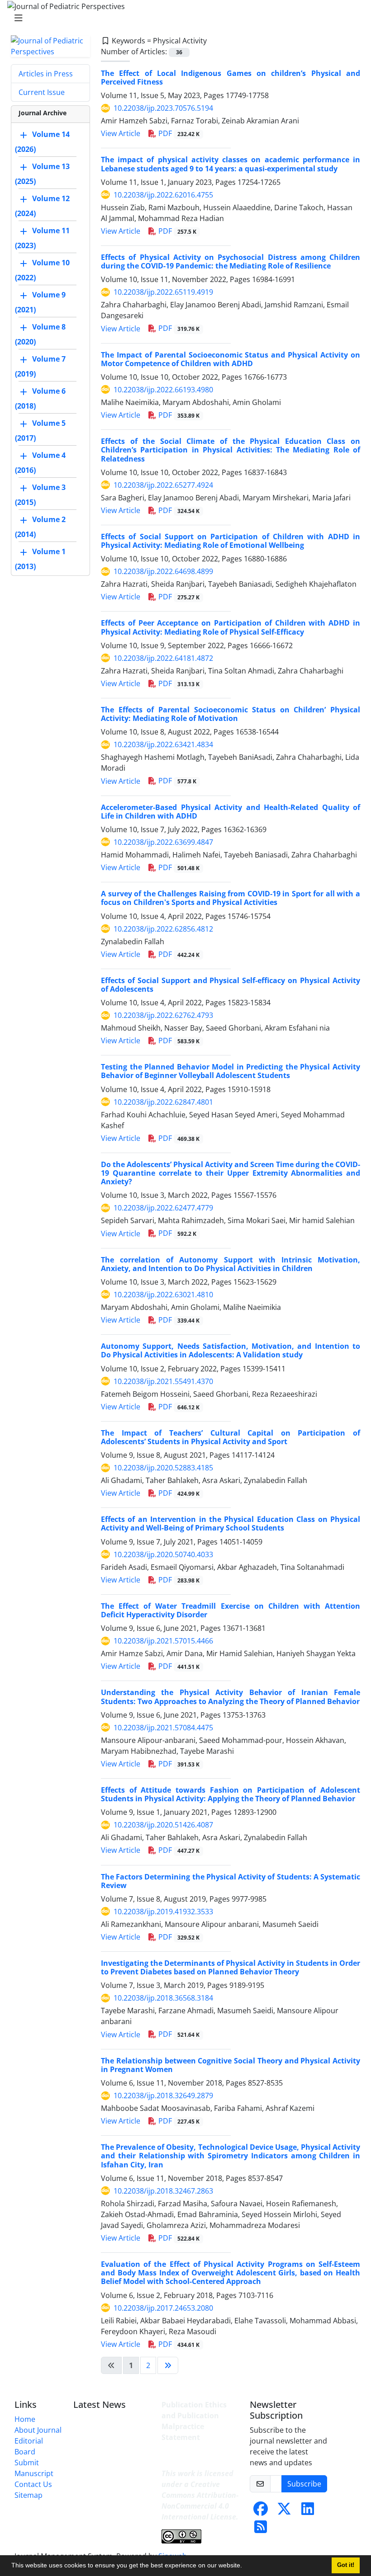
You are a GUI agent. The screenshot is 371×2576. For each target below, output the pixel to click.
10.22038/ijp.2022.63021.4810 (163, 1295)
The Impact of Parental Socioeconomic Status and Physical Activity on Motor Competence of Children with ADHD (231, 359)
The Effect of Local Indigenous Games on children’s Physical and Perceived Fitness (231, 78)
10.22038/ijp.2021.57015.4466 (163, 1641)
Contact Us (33, 2484)
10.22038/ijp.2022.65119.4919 (163, 292)
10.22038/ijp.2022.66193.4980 (163, 390)
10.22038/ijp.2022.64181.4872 (163, 658)
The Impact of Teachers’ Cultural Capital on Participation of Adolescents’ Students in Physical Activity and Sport (231, 1437)
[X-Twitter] (284, 2511)
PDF (178, 133)
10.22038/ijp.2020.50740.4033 (163, 1554)
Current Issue (42, 92)
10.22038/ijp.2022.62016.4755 (163, 195)
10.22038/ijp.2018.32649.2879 (163, 2096)
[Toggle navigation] (183, 18)
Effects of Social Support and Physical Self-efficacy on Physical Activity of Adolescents (231, 985)
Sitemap (29, 2495)
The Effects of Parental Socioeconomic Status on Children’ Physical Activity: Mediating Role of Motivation (231, 714)
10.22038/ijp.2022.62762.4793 (163, 1015)
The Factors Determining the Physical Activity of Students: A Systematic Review (231, 1881)
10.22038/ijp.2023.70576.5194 (163, 108)
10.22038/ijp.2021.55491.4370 (163, 1381)
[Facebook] (261, 2511)
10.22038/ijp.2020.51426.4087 (163, 1825)
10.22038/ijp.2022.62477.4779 (163, 1208)
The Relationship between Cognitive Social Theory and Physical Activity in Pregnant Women (231, 2065)
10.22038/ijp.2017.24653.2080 (163, 2308)
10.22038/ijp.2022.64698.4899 (163, 571)
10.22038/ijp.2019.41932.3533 (163, 1912)
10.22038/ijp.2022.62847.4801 (163, 1102)
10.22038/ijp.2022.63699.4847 (163, 842)
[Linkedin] (308, 2511)
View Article (121, 133)
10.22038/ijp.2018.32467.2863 (163, 2191)
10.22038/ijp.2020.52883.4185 (163, 1468)
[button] (245, 2567)
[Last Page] (168, 2365)
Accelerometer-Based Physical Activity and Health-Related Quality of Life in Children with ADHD (231, 812)
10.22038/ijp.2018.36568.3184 (163, 1998)
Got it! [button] (346, 2565)
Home (25, 2419)
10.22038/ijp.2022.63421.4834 (163, 744)
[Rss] (261, 2529)
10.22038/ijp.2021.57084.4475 (163, 1728)
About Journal (38, 2430)
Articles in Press (46, 74)
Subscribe (304, 2484)
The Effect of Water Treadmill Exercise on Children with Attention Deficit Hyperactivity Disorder (231, 1610)
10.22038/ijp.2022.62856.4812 (163, 929)
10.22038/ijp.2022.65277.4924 (163, 485)
